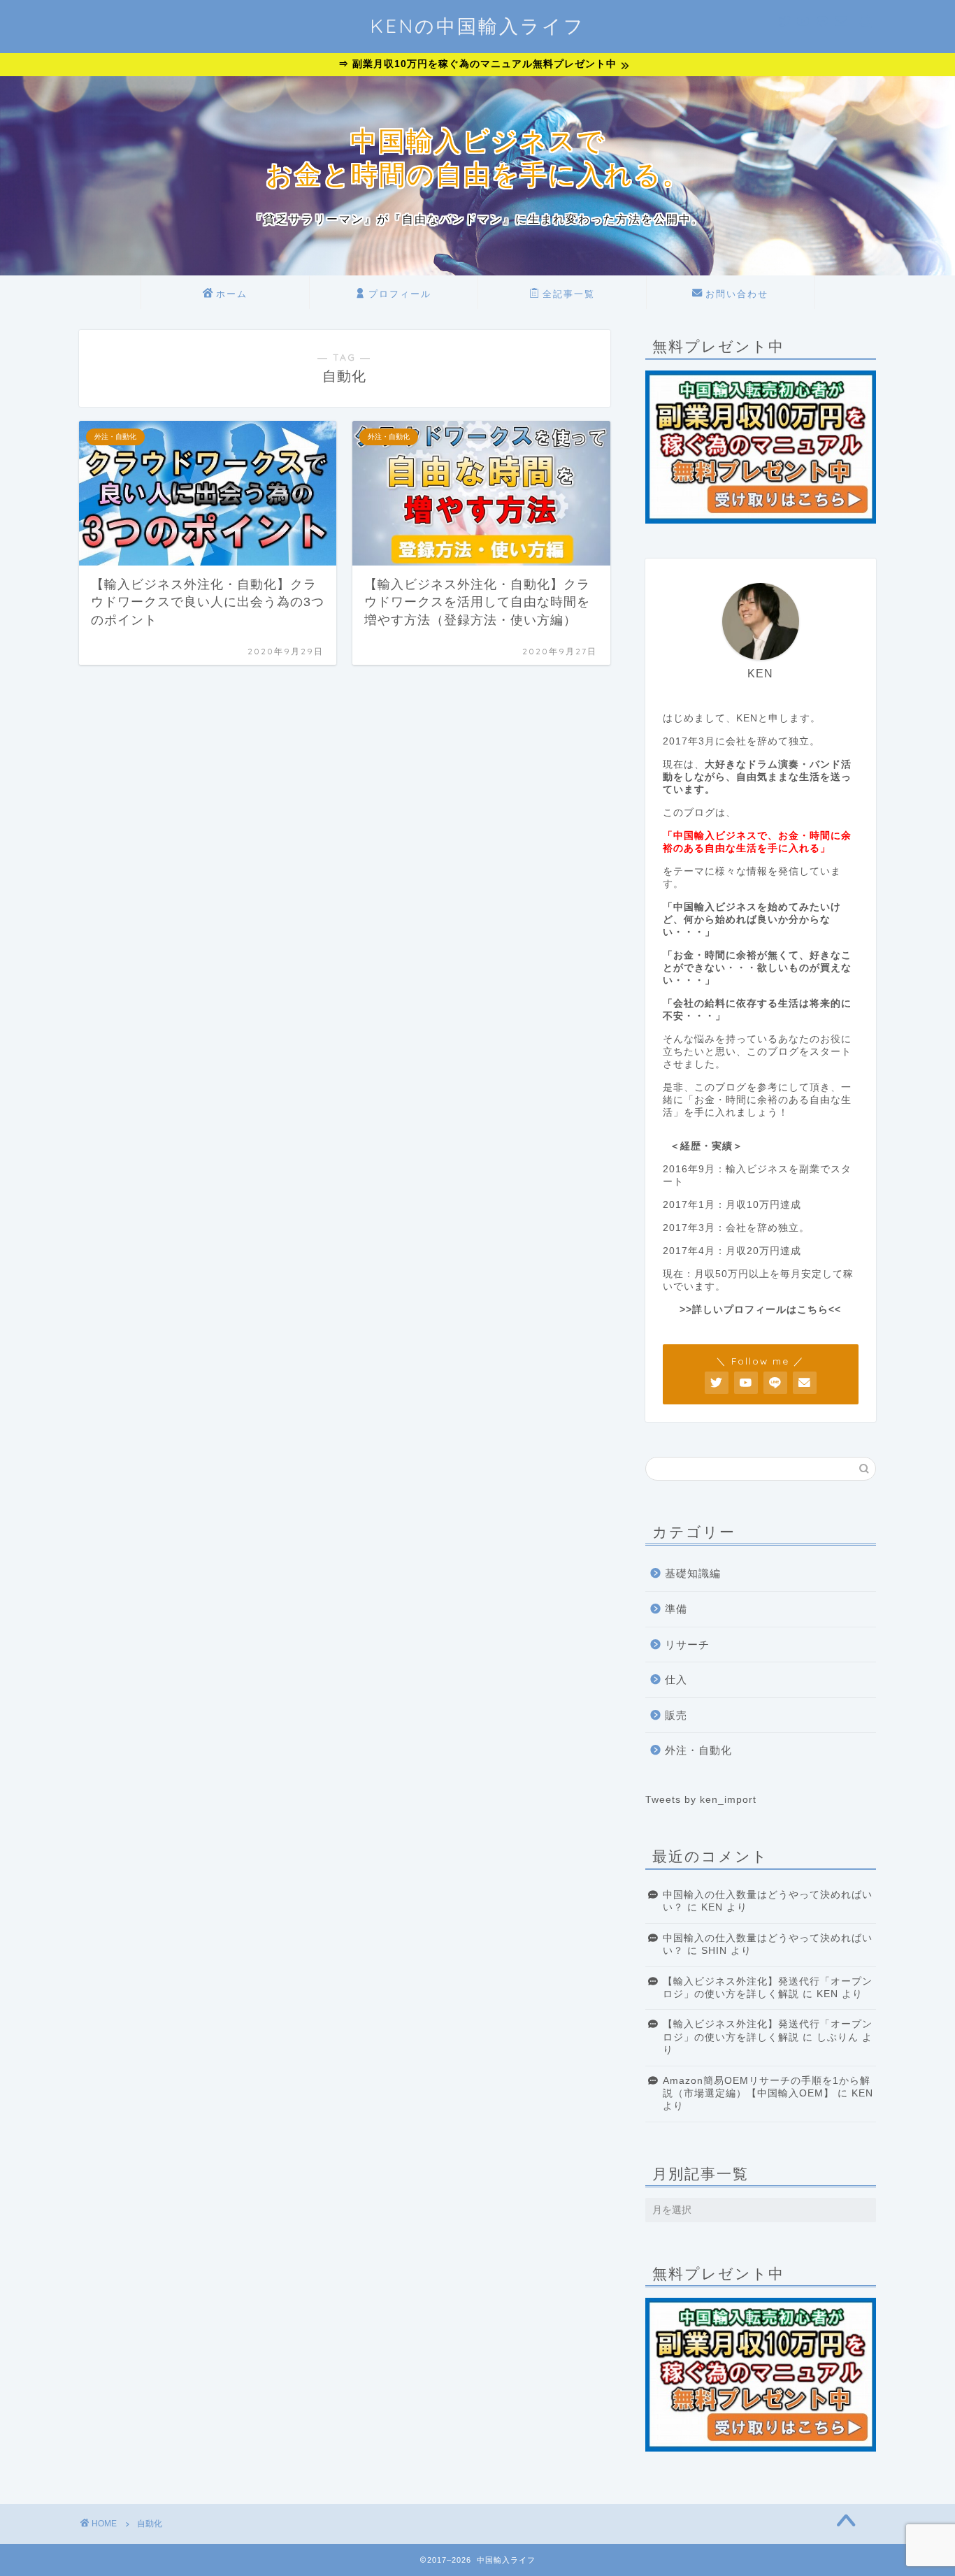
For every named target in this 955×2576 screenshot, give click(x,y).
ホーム (232, 294)
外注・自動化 (698, 1750)
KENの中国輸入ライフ (477, 26)
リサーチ (687, 1645)
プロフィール (400, 294)
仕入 (676, 1679)
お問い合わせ (737, 294)
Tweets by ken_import (701, 1800)
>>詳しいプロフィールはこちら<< (760, 1310)
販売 (676, 1715)
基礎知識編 (693, 1573)
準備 (676, 1609)
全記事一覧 (569, 294)
